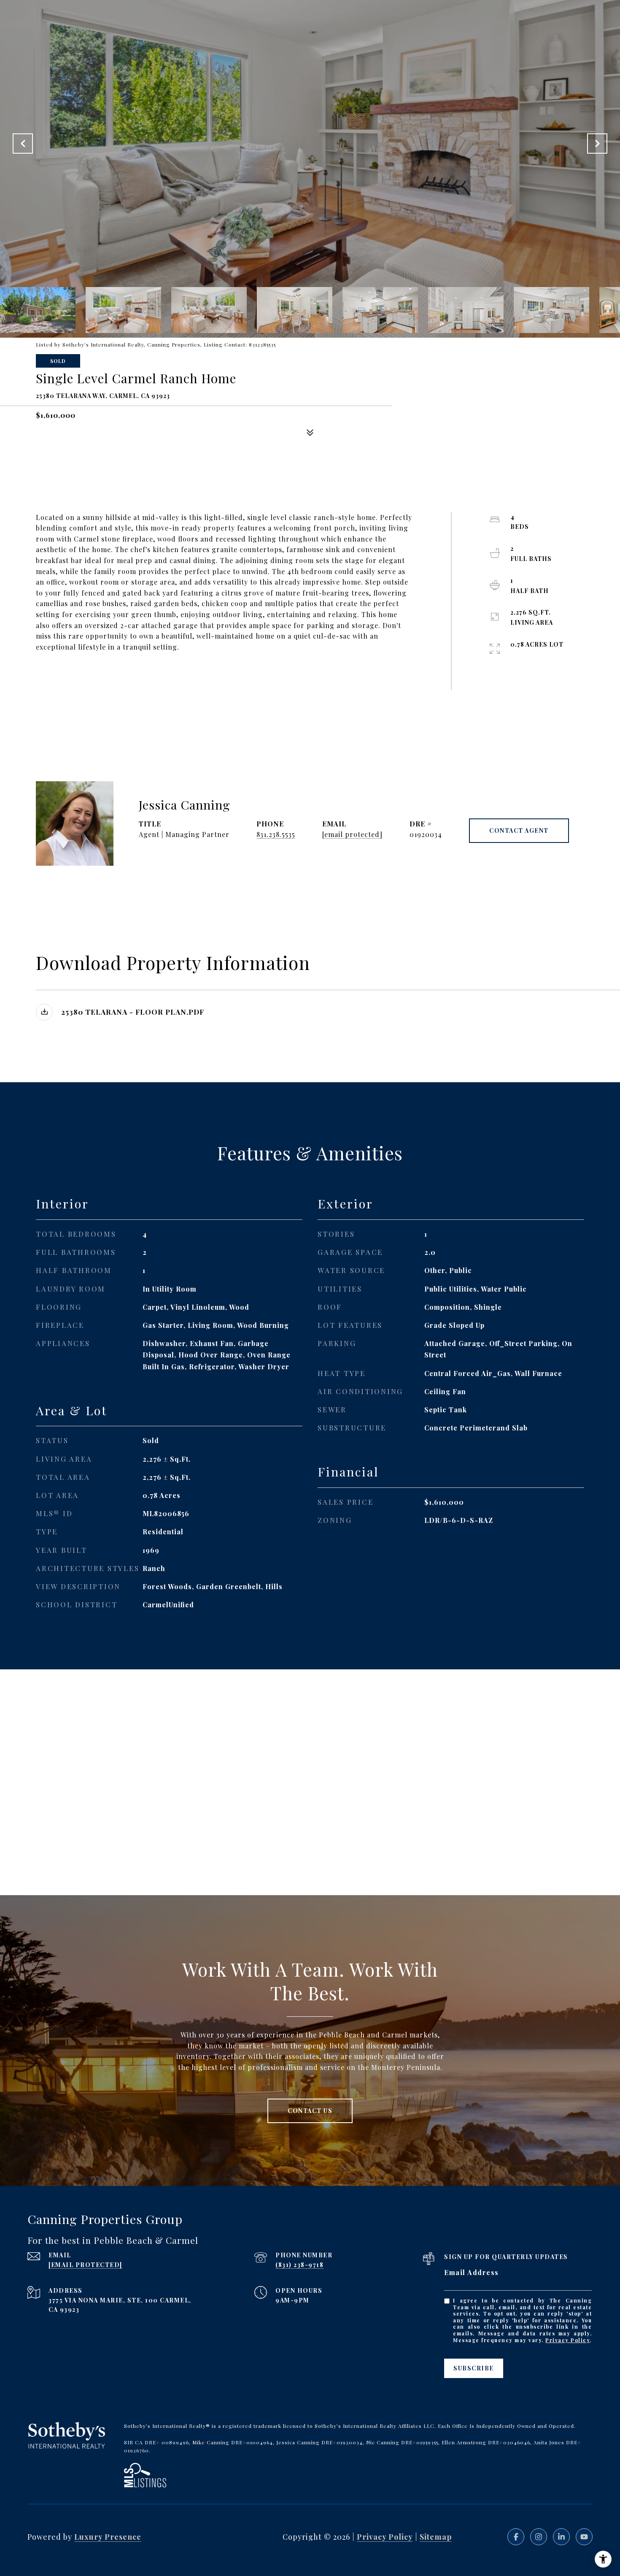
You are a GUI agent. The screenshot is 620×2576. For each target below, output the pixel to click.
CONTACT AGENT (519, 830)
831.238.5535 (276, 834)
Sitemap (436, 2537)
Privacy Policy (567, 2340)
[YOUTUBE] (584, 2537)
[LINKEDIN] (561, 2537)
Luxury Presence (108, 2537)
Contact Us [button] (310, 2111)
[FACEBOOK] (516, 2537)
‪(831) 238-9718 (299, 2265)
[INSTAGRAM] (539, 2537)
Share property (88, 678)
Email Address (472, 2272)
